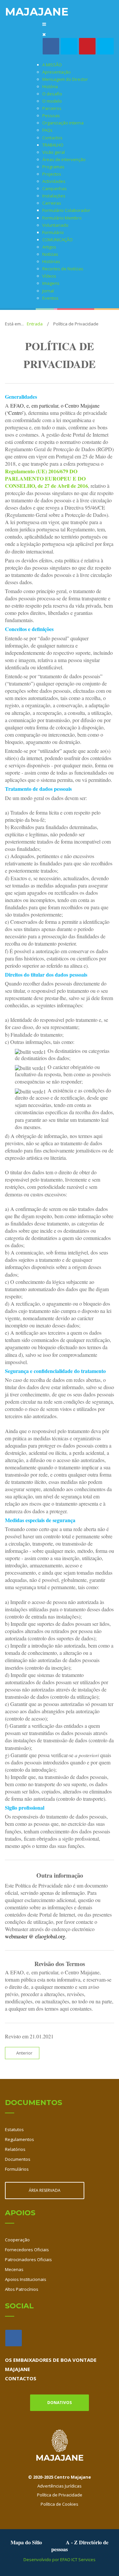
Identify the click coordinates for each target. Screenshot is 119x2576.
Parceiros (52, 108)
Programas (53, 167)
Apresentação (57, 72)
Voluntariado (55, 225)
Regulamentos (20, 2139)
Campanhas (55, 188)
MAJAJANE (18, 2369)
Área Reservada (45, 2190)
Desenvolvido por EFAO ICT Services (59, 2559)
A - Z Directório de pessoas (80, 2546)
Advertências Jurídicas (59, 2486)
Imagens (51, 283)
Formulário (53, 232)
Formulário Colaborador (66, 210)
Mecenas (14, 2269)
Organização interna (63, 123)
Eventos (50, 298)
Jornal (48, 291)
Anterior (24, 2053)
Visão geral (54, 152)
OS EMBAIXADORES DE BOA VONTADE (51, 2360)
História (50, 86)
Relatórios (15, 2149)
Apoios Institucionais (26, 2279)
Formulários (17, 2169)
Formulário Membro (62, 218)
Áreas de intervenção (64, 159)
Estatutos (14, 2129)
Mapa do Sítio (26, 2542)
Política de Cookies (59, 2504)
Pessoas (51, 116)
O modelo (52, 101)
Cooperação (17, 2240)
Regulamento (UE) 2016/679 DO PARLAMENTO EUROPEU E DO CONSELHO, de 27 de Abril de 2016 (46, 478)
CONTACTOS (21, 2378)
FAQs (47, 130)
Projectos (52, 174)
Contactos (52, 138)
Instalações (54, 196)
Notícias (50, 254)
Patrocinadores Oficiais (28, 2259)
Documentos (18, 2159)
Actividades (54, 181)
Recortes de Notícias (63, 269)
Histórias (51, 261)
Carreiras (52, 203)
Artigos (49, 247)
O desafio (52, 94)
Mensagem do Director (65, 79)
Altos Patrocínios (22, 2289)
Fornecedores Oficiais (27, 2250)
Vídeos (49, 276)
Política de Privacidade (60, 2495)
